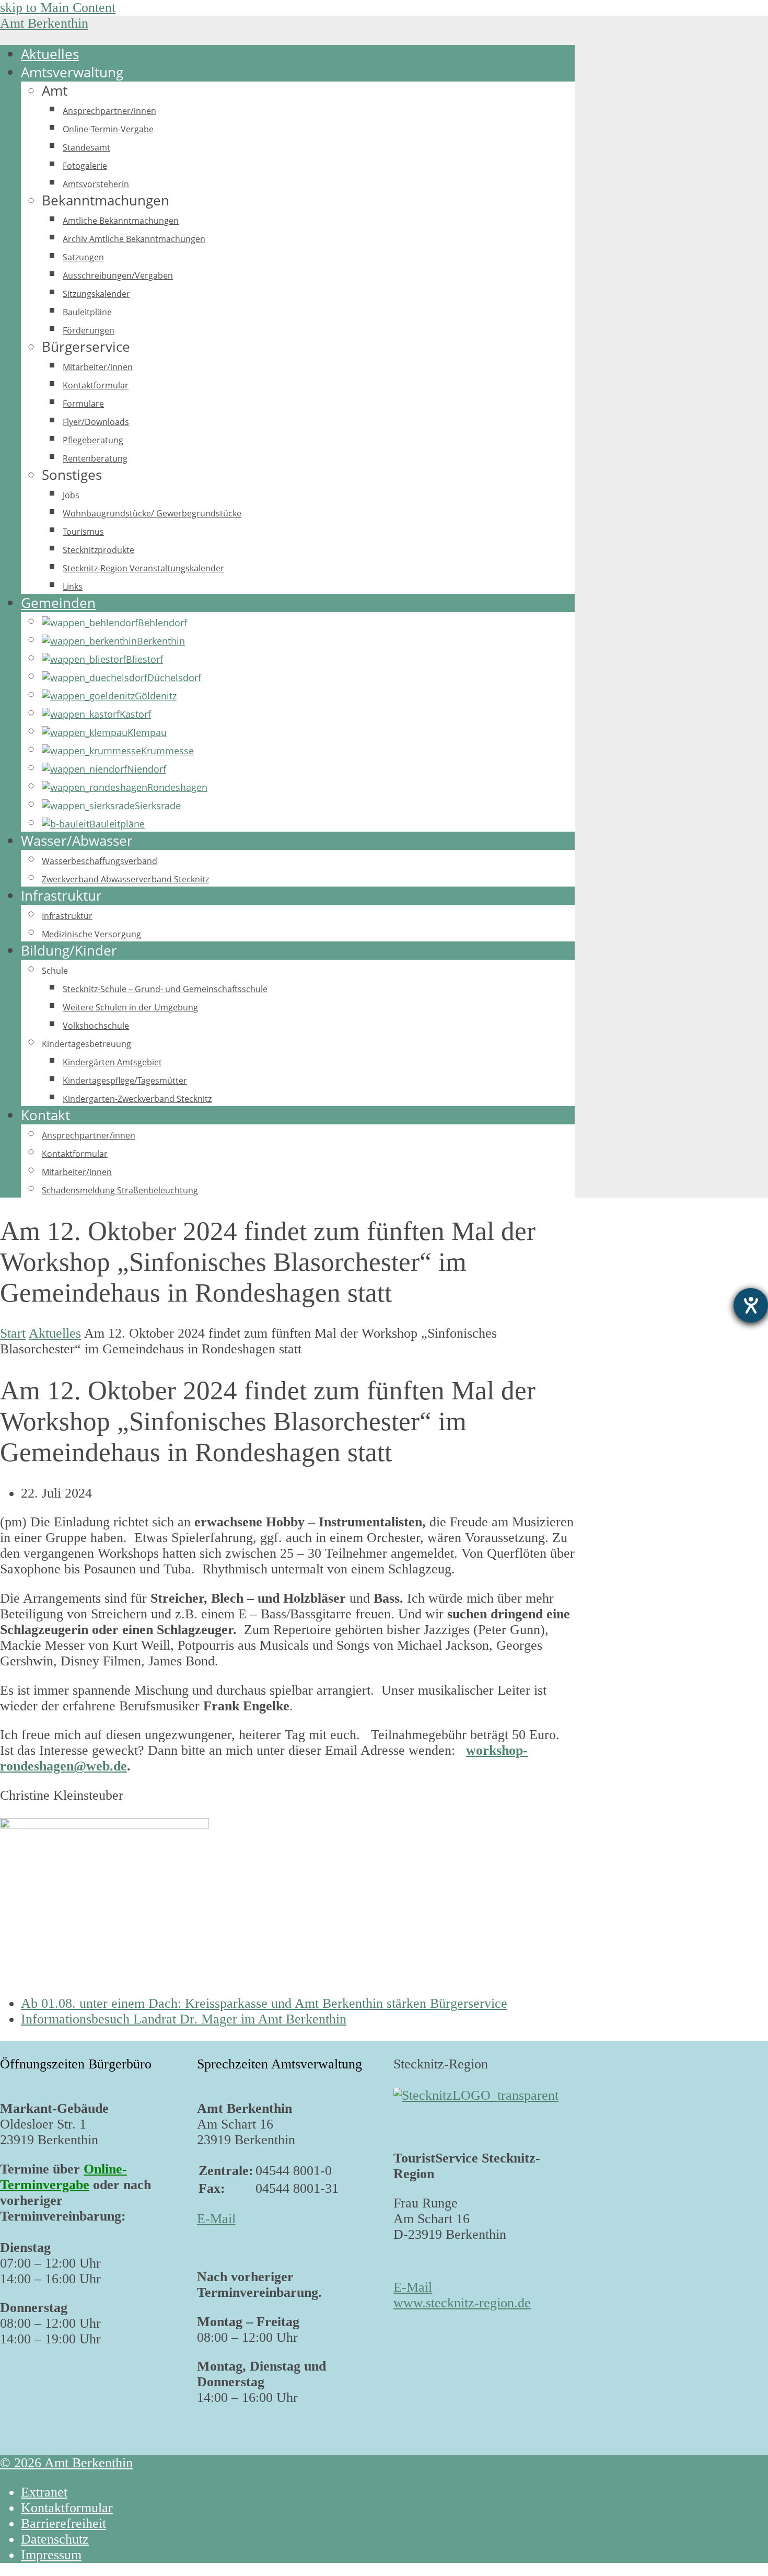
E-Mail (216, 2219)
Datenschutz (55, 2539)
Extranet (44, 2492)
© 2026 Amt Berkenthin (66, 2463)
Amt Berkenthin (44, 23)
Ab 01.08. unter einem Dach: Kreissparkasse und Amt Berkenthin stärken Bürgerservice (264, 2003)
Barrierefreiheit (63, 2523)
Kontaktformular (67, 2508)
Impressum (51, 2555)
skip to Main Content (58, 8)
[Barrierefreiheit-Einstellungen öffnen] (751, 1305)
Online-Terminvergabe (63, 2177)
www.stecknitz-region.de (462, 2303)
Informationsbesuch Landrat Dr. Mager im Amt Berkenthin (184, 2019)
